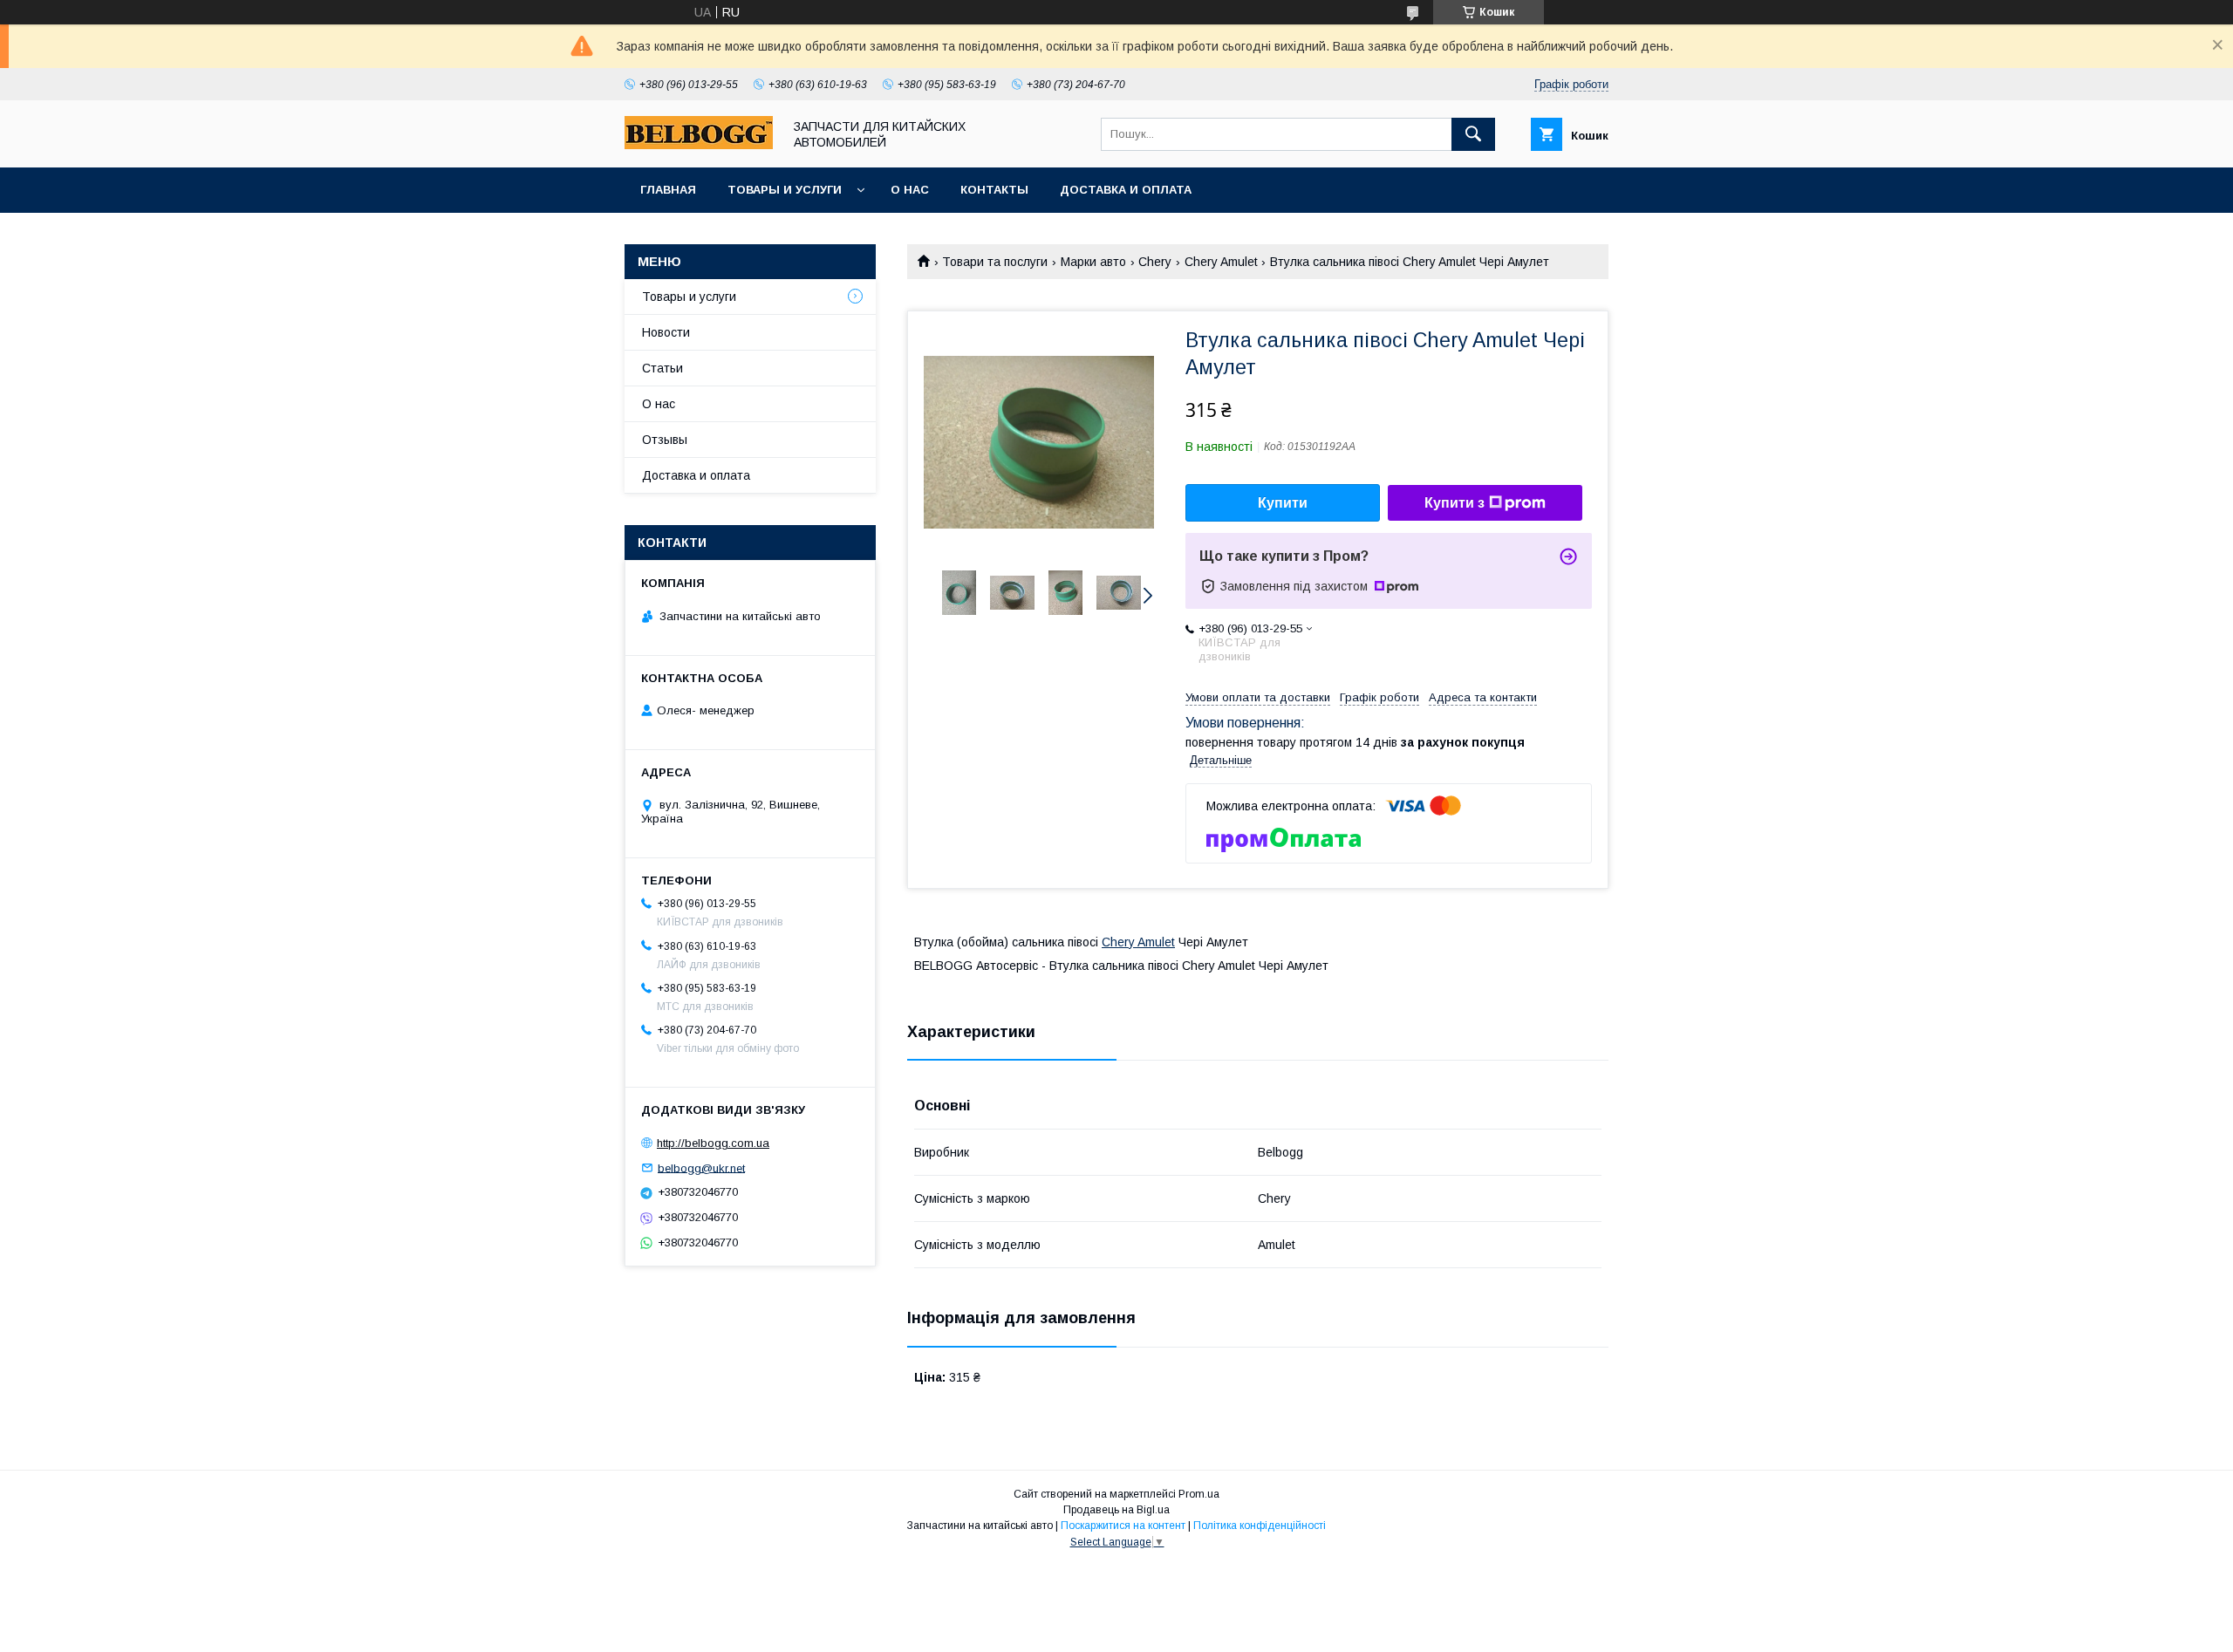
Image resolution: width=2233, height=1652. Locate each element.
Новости (666, 332)
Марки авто (1093, 262)
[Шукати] (1473, 134)
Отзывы (665, 440)
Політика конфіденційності (1260, 1526)
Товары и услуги (785, 190)
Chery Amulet (1221, 262)
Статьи (662, 368)
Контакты (994, 190)
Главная (668, 190)
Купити (1283, 503)
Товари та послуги (995, 262)
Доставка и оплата (1126, 190)
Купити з (1455, 503)
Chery (1155, 262)
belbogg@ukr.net (701, 1167)
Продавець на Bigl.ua (1116, 1510)
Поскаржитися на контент (1123, 1526)
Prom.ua (1199, 1494)
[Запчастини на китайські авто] (699, 145)
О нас (910, 190)
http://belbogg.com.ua (713, 1143)
